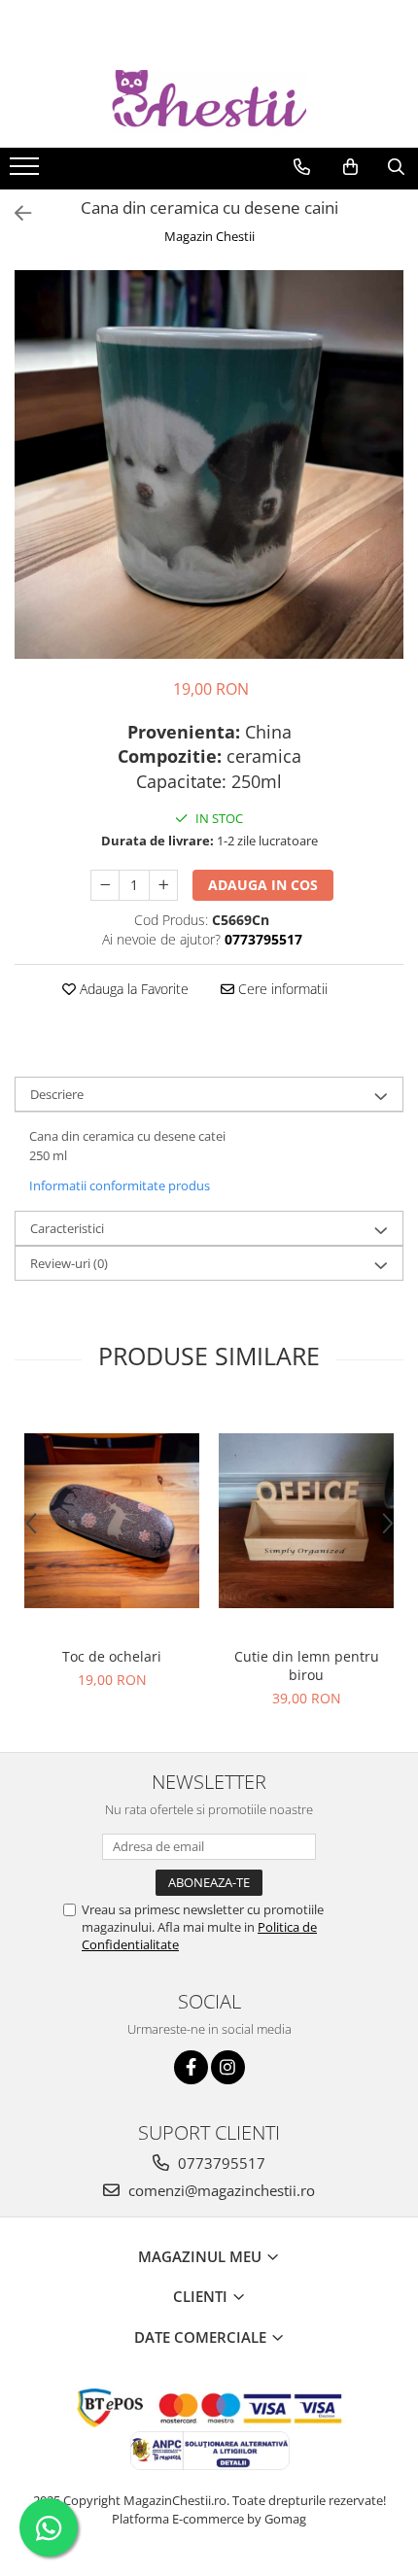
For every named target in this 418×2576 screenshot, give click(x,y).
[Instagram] (228, 2067)
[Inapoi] (15, 213)
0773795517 (220, 2163)
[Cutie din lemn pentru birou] (306, 1521)
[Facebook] (191, 2067)
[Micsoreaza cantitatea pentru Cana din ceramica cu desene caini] (105, 885)
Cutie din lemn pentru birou (307, 1666)
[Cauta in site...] (396, 167)
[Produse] (27, 172)
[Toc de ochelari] (112, 1521)
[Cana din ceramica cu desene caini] (209, 464)
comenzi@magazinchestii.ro (220, 2190)
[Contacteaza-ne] (302, 167)
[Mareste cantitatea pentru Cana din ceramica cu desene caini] (163, 885)
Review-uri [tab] (69, 1263)
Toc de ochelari (112, 1656)
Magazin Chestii (209, 236)
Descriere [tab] (57, 1094)
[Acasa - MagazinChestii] (209, 102)
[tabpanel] (209, 464)
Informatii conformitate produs (120, 1185)
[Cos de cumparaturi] (350, 167)
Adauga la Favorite (132, 989)
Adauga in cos (263, 885)
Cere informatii (281, 989)
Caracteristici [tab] (67, 1228)
